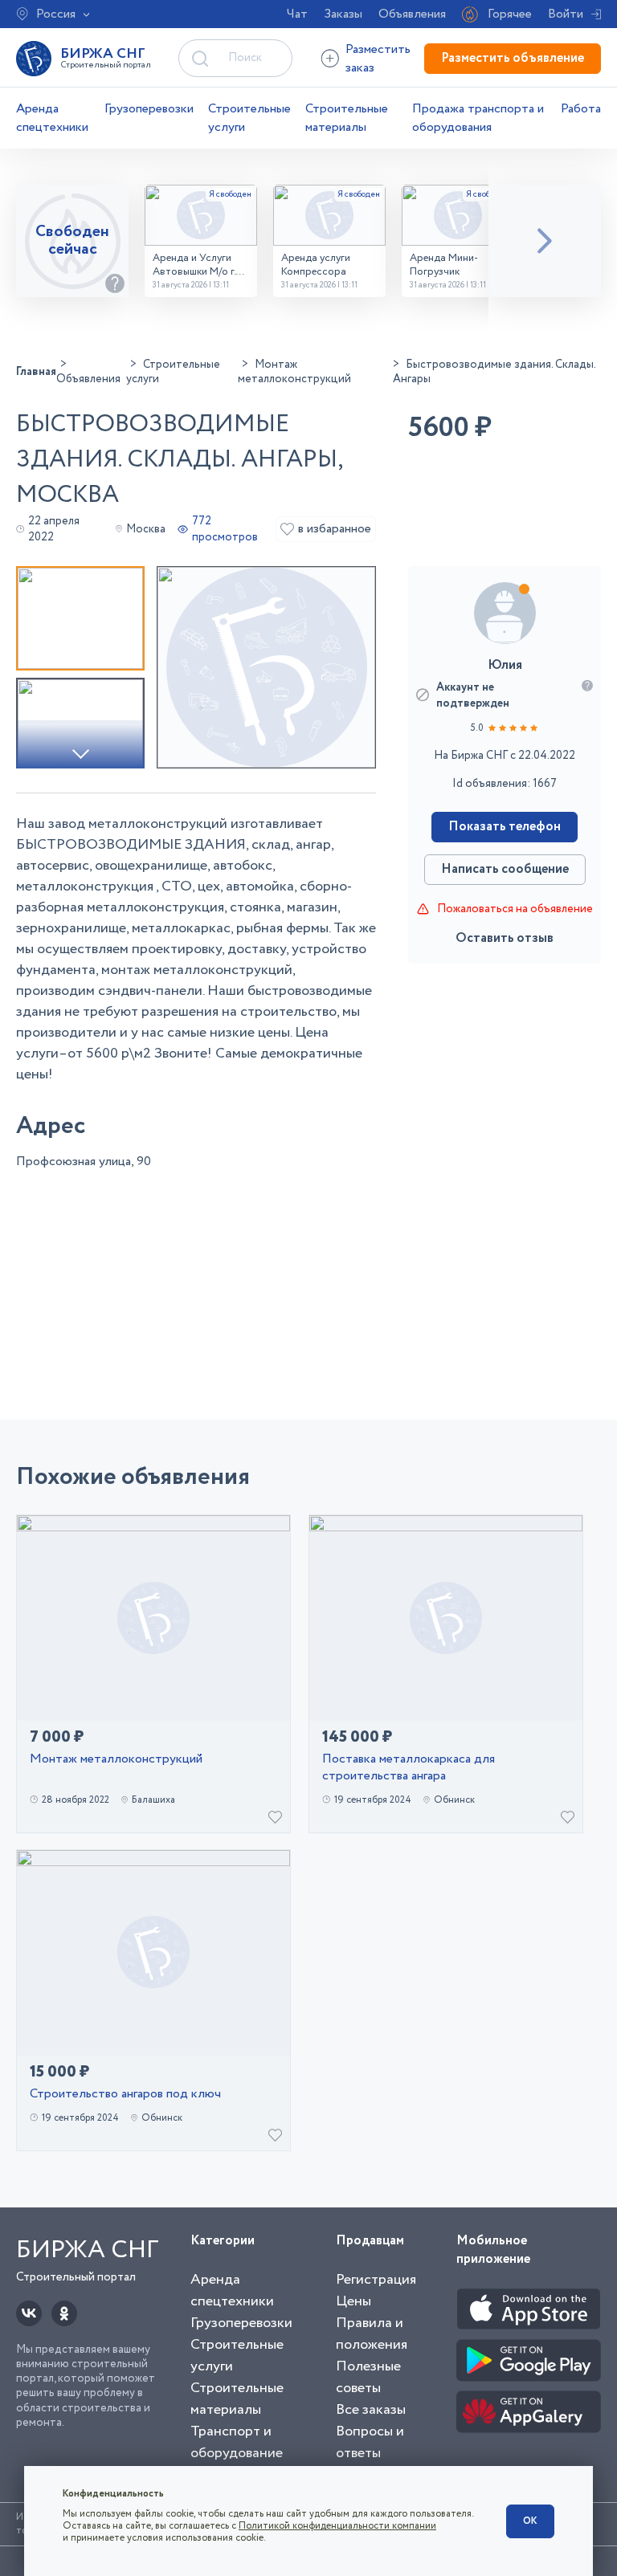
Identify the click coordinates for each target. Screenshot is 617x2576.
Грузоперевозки (149, 109)
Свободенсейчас (72, 240)
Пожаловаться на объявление (515, 909)
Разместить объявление (513, 58)
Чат (297, 14)
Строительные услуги (249, 118)
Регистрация (376, 2280)
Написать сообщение (505, 869)
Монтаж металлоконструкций (116, 1760)
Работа (581, 109)
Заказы (343, 14)
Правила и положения (372, 2334)
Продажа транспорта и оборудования (478, 118)
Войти (566, 14)
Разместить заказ (378, 59)
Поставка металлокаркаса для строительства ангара (409, 1768)
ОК (530, 2521)
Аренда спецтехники (52, 118)
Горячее (510, 14)
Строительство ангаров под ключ (125, 2095)
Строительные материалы (347, 118)
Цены (353, 2301)
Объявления (412, 14)
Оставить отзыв (505, 938)
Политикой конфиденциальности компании (337, 2526)
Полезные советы (368, 2377)
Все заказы (371, 2410)
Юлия (505, 665)
